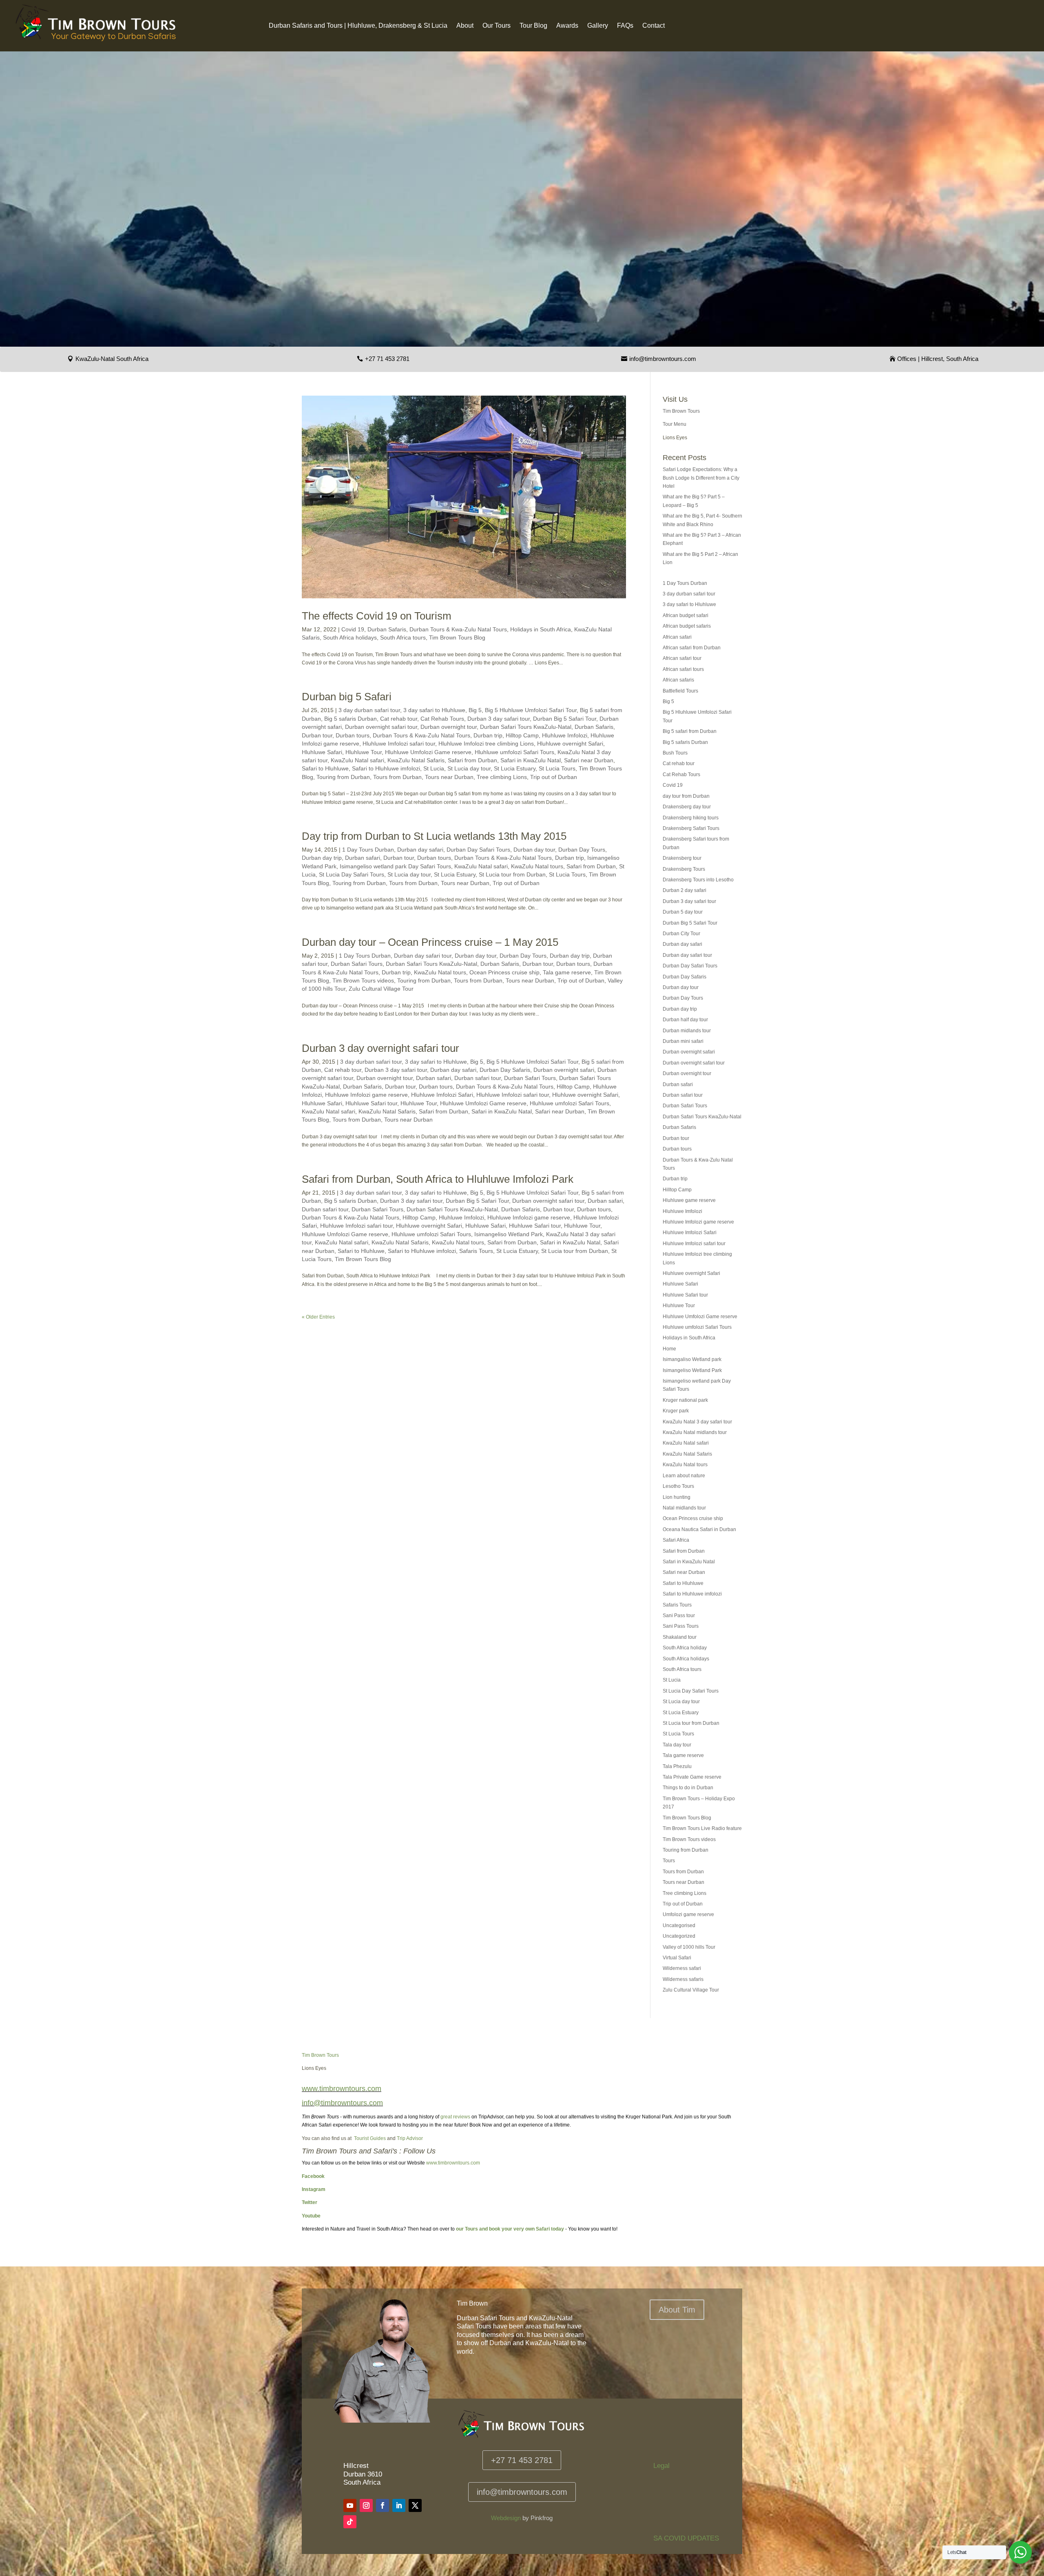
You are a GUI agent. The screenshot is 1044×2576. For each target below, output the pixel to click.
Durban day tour (534, 850)
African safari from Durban (692, 648)
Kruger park (676, 1411)
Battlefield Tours (680, 691)
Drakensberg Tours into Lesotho (698, 880)
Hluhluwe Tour (364, 752)
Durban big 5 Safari (347, 697)
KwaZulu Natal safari (357, 760)
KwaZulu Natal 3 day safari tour (697, 1422)
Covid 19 (353, 629)
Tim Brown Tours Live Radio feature (702, 1828)
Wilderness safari (682, 1968)
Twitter (310, 2202)
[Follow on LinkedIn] (399, 2505)
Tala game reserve (567, 972)
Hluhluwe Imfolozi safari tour (399, 744)
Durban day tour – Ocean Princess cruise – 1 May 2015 (430, 942)
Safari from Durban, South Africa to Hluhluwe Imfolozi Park (438, 1179)
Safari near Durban (589, 760)
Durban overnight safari (564, 1070)
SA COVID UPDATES (686, 2538)
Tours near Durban (449, 777)
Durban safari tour (478, 1078)
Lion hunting (677, 1497)
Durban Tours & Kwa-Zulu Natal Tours (458, 629)
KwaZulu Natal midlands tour (695, 1432)
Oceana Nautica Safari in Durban (699, 1529)
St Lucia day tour (469, 768)
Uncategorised (679, 1925)
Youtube (311, 2216)
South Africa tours (403, 637)
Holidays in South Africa (541, 629)
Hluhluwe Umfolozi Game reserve (428, 752)
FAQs (625, 26)
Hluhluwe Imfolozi (565, 735)
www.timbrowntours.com (453, 2163)
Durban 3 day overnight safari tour (380, 1048)
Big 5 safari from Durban (690, 731)
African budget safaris (687, 626)
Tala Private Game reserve (692, 1777)
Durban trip (488, 735)
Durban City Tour (681, 934)
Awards (567, 26)
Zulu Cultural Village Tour (381, 989)
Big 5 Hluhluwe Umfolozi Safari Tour (531, 710)
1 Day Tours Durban (368, 850)
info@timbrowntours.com (663, 359)
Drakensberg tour (682, 858)
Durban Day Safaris (505, 1070)
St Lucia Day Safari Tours (352, 874)
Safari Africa (676, 1540)
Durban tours (353, 735)
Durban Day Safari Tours (478, 850)
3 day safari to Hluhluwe (434, 710)
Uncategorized (679, 1936)
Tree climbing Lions (502, 777)
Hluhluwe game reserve (689, 1200)
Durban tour (317, 735)
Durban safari (363, 858)
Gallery (598, 26)
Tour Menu (675, 424)
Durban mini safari (683, 1041)
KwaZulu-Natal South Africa (112, 359)
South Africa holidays (350, 637)
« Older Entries (318, 1317)
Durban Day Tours (582, 850)
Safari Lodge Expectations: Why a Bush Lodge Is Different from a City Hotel (701, 478)
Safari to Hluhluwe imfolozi (386, 768)
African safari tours (683, 669)
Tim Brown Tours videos (363, 980)
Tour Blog (533, 26)
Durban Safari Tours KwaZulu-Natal (526, 727)
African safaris (678, 680)
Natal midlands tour (684, 1508)
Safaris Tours (476, 1251)
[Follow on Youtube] (350, 2505)
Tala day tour (677, 1745)
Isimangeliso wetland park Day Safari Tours (395, 866)
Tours (669, 1861)
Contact (654, 26)
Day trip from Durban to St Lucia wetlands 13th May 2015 (434, 836)
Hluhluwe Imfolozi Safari (442, 1095)
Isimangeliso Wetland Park (509, 1234)
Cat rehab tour (399, 719)
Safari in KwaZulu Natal (531, 760)
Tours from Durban (397, 777)
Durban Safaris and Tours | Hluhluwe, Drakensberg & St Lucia (358, 26)
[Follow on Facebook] (383, 2505)
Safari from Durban (472, 760)
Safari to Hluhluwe (325, 768)
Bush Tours (675, 753)
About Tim (677, 2310)
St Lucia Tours (557, 768)
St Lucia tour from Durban (512, 874)
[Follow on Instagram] (366, 2505)
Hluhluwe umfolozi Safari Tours (514, 752)
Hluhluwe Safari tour (371, 1103)
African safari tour (682, 658)
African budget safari (686, 615)
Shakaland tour (680, 1637)
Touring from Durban (343, 777)
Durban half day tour (685, 1020)
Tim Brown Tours (681, 411)
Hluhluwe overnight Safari (570, 744)
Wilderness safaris (683, 1979)
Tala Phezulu (677, 1766)
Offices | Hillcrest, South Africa (938, 359)
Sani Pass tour (679, 1616)
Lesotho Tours (678, 1486)
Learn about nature (684, 1476)
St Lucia (434, 768)
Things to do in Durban (688, 1788)
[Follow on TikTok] (350, 2522)
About (465, 26)
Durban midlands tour (687, 1031)
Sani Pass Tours (681, 1626)
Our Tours (497, 26)
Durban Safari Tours (357, 964)
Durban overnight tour (449, 727)
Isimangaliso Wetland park (692, 1359)
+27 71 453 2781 (387, 359)
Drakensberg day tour (687, 807)
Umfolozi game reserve (688, 1914)
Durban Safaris (387, 629)
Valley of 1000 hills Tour (689, 1947)
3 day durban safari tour (369, 710)
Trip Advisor (410, 2138)
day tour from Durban (686, 796)
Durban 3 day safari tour (499, 719)
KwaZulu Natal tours (537, 866)
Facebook (313, 2176)
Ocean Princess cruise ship (504, 972)
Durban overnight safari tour (381, 727)
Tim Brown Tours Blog (457, 637)
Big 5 (475, 710)
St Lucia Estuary (515, 768)
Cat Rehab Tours (442, 719)
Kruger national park (685, 1400)
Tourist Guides (370, 2138)
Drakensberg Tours (684, 869)
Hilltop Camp (522, 735)
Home (669, 1349)
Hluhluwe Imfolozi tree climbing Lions (486, 744)
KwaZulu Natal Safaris (416, 760)
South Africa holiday (685, 1648)
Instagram (314, 2189)
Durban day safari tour (423, 956)
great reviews (455, 2117)
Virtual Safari (677, 1958)
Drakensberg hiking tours (691, 818)
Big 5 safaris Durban (351, 719)
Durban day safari (420, 850)
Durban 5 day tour (683, 912)
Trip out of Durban (554, 777)
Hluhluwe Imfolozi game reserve (366, 1095)
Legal (661, 2466)
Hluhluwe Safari (322, 752)
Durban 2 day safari (685, 890)
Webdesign (506, 2518)
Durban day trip (322, 858)
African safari (677, 637)
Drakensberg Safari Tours (691, 828)
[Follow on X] (415, 2505)
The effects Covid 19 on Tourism (377, 616)
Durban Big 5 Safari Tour (565, 719)
